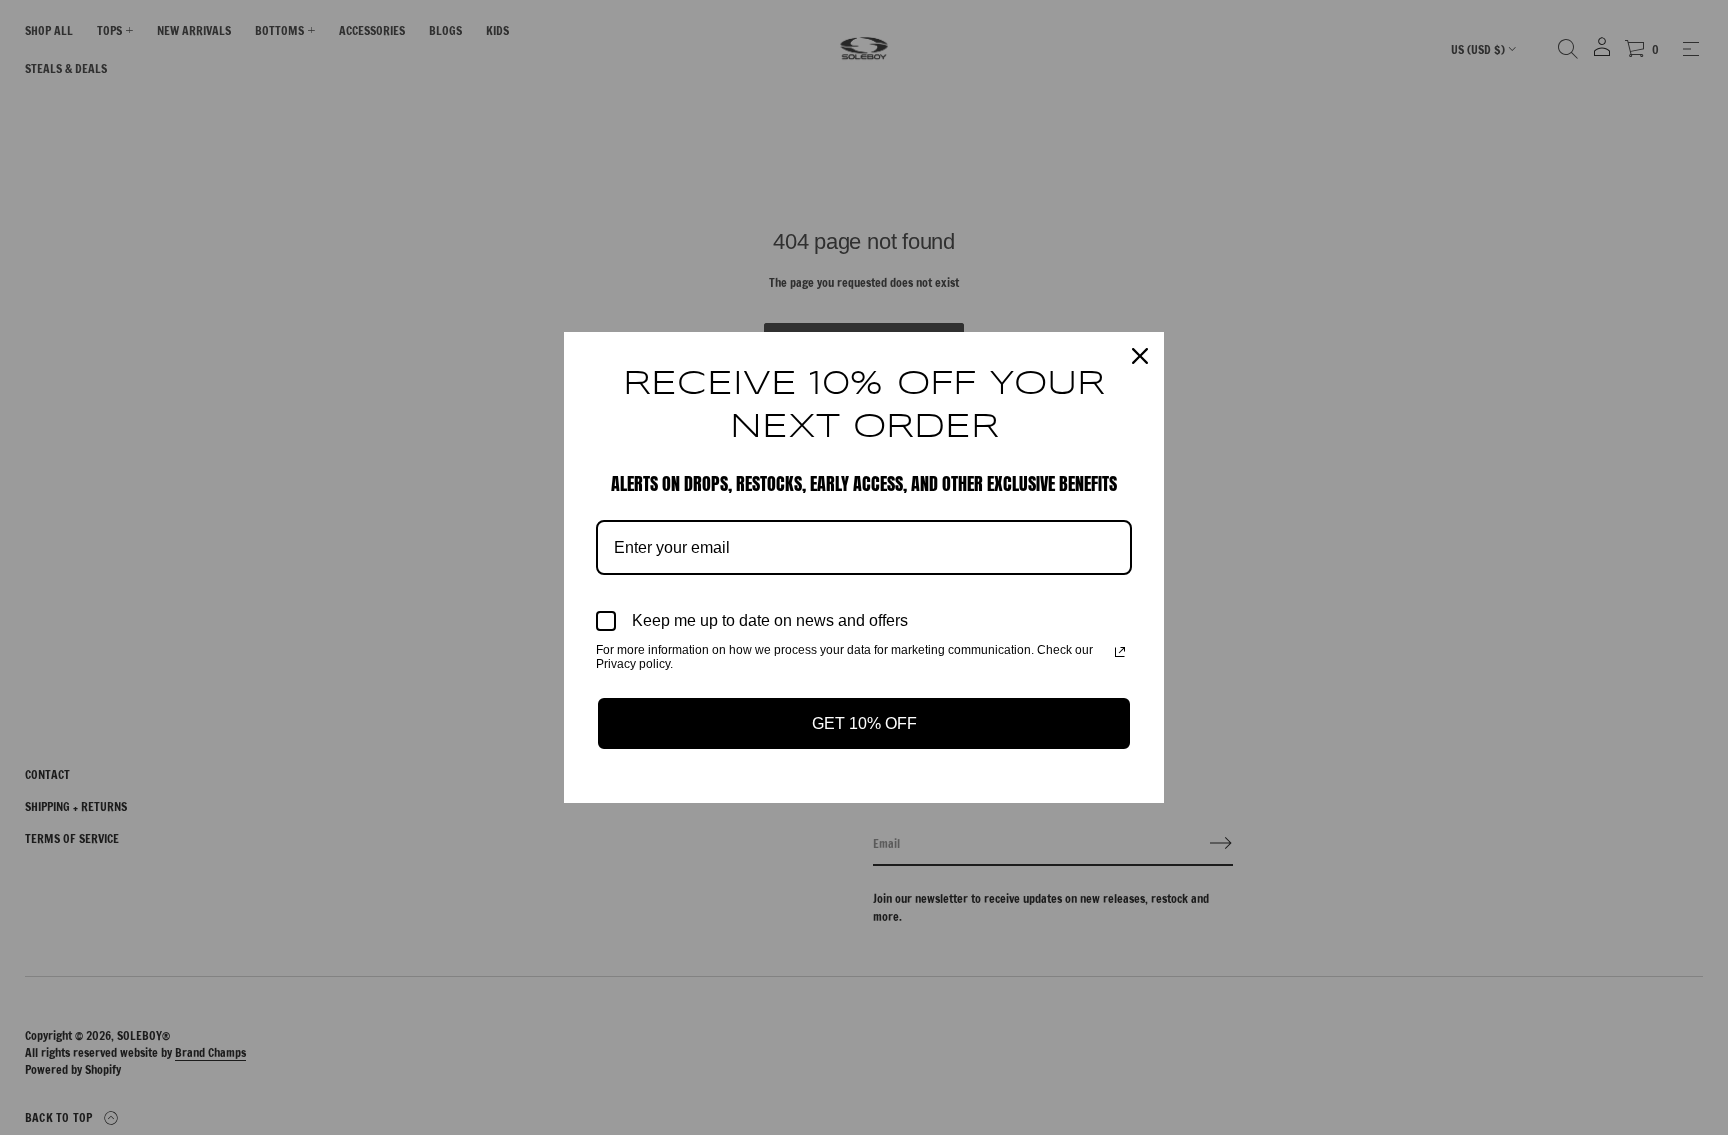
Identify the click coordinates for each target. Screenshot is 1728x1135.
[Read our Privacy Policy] (1120, 652)
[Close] (1140, 356)
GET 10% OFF (864, 723)
